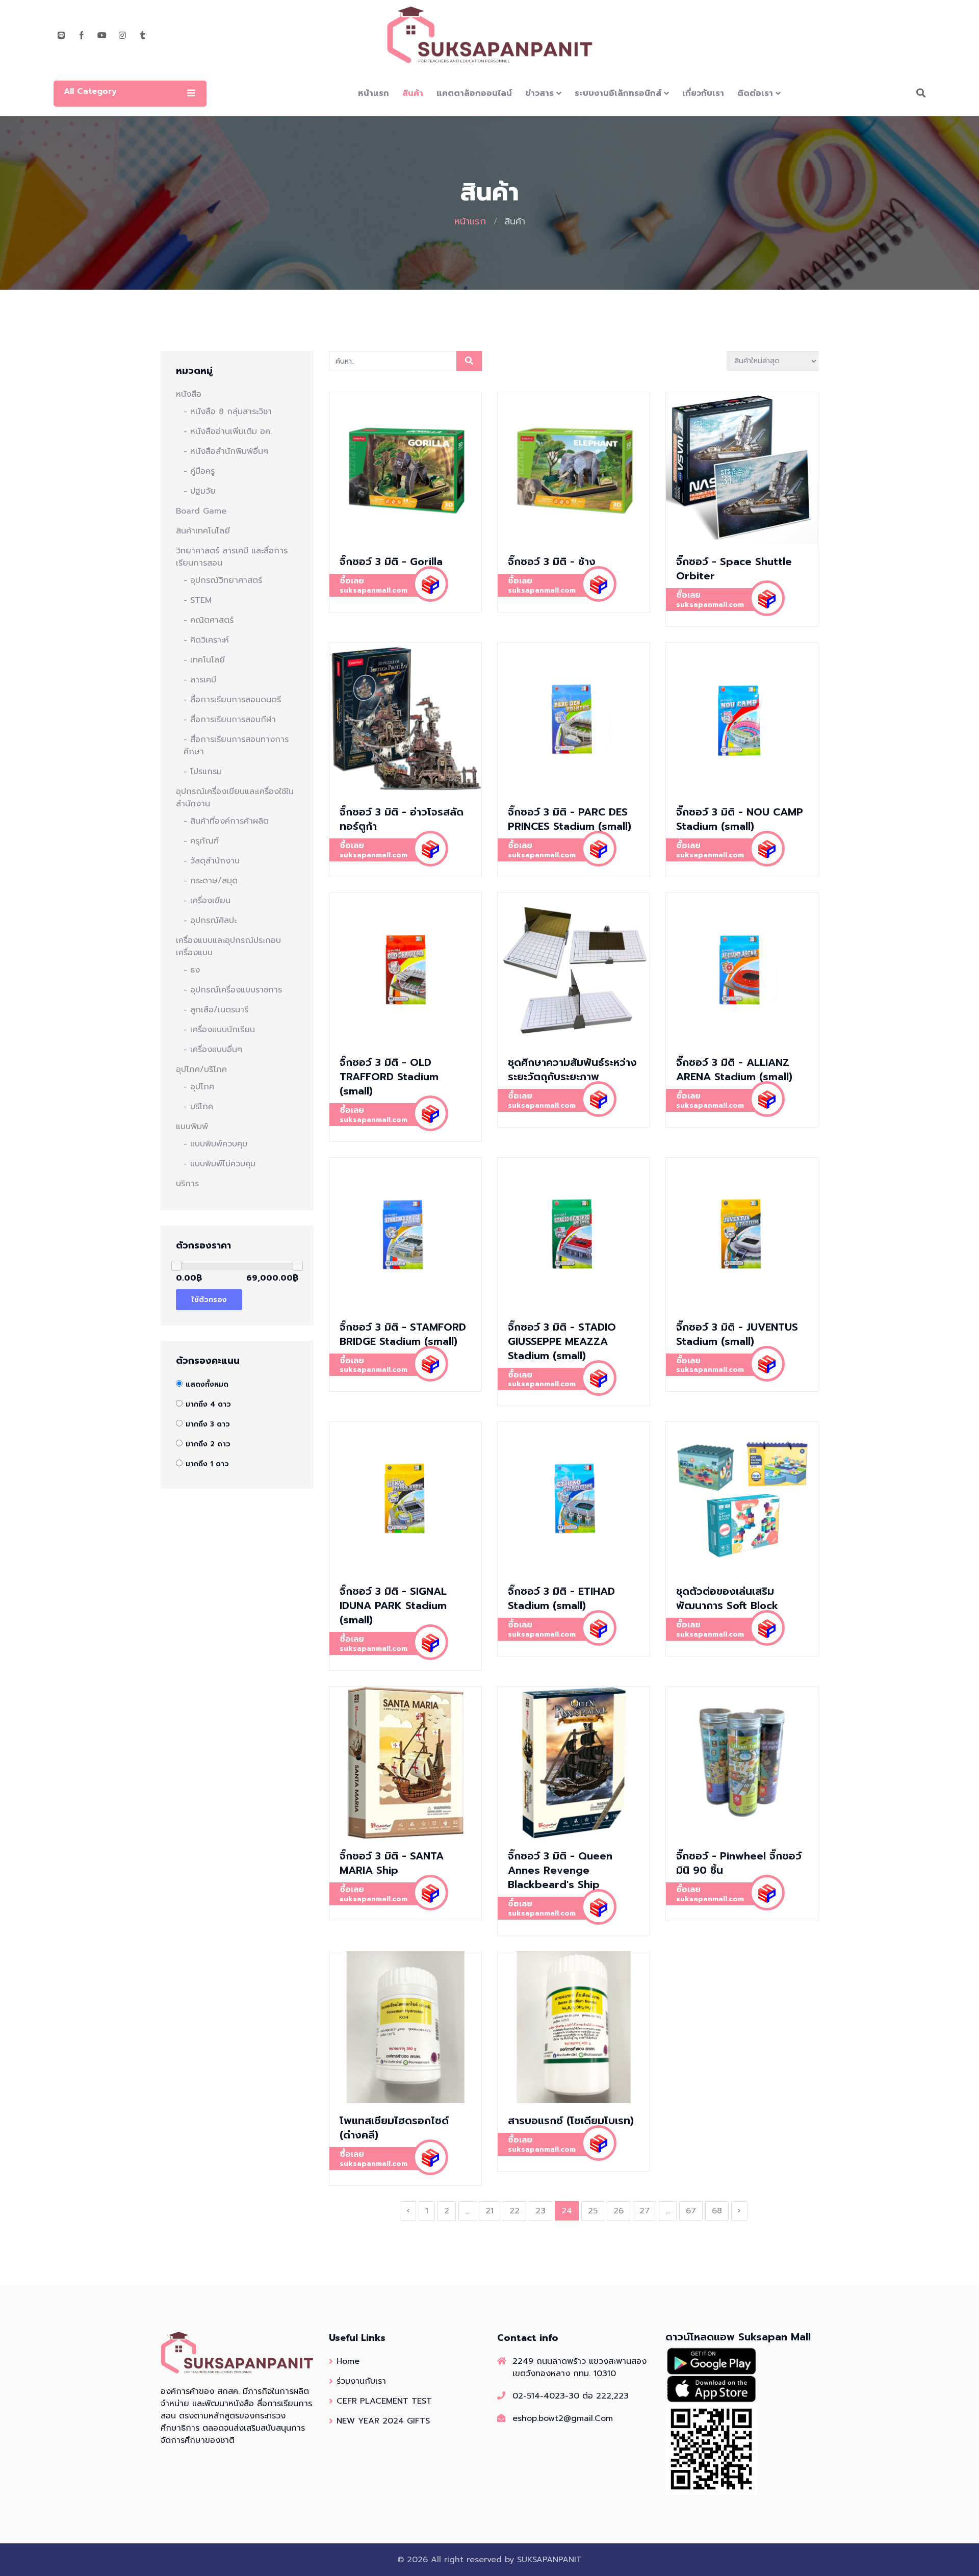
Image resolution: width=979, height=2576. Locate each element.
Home (348, 2361)
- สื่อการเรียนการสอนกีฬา (230, 720)
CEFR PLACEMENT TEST (384, 2401)
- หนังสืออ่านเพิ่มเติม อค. (228, 431)
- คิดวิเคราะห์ (206, 640)
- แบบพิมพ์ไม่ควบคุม (220, 1164)
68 (717, 2211)
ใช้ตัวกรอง (209, 1300)
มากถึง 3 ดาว (208, 1424)
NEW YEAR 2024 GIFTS (383, 2421)
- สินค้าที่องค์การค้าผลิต (226, 821)
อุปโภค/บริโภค (201, 1069)
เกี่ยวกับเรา (703, 93)
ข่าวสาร (539, 93)
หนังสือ (189, 394)
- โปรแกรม (203, 772)
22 (514, 2211)
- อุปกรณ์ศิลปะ (210, 921)
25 (593, 2211)
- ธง (192, 970)
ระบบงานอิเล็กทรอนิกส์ (618, 93)
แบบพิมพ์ (192, 1127)
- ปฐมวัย (200, 491)
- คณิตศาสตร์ (209, 620)
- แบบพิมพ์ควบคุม (215, 1144)
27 (645, 2211)
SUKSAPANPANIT (549, 2560)
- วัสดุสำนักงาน (212, 861)
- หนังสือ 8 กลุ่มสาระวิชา (228, 412)
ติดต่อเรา (755, 93)
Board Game (201, 511)
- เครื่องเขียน (207, 901)
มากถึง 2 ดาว (208, 1444)
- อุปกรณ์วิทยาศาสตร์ (223, 580)
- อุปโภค (199, 1087)
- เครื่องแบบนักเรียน (219, 1030)
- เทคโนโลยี (204, 660)
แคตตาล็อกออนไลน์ (474, 93)
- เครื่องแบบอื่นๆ (213, 1050)
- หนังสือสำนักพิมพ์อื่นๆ (226, 451)
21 (489, 2211)
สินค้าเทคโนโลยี (203, 531)
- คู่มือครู (199, 471)
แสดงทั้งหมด (207, 1384)
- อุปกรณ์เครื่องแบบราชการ (233, 990)
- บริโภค (198, 1107)
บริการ (187, 1184)
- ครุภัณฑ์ (201, 841)
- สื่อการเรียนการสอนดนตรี (232, 700)
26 (619, 2211)
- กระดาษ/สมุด (211, 881)
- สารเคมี (200, 680)
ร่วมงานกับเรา (361, 2381)
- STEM (198, 600)
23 (540, 2211)
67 (691, 2211)
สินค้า (413, 93)
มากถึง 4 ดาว (208, 1404)
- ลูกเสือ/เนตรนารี (216, 1010)
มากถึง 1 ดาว (207, 1464)
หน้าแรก (373, 93)
